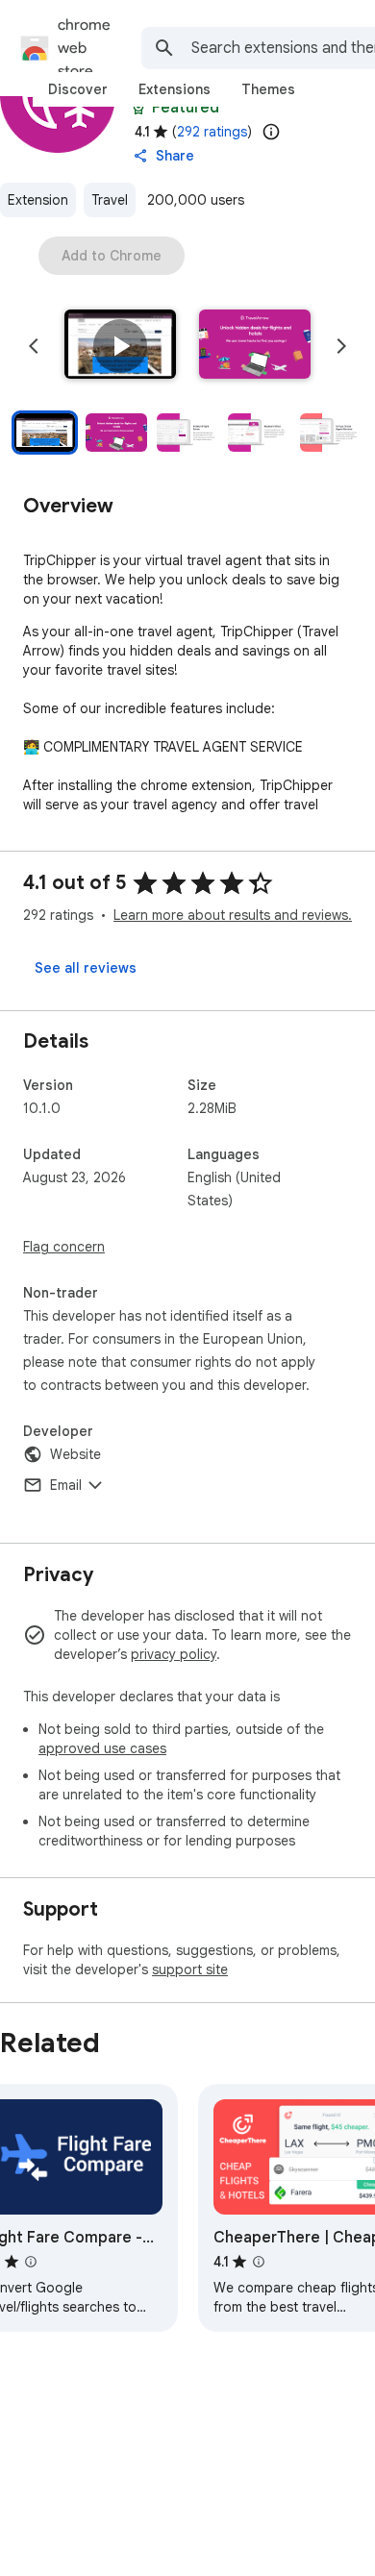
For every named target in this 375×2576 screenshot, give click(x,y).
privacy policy (174, 1654)
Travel (110, 200)
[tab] (78, 89)
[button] (120, 346)
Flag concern (64, 1247)
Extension (38, 200)
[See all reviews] (86, 968)
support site (190, 1969)
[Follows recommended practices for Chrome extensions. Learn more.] (138, 108)
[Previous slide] (34, 346)
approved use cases (102, 1748)
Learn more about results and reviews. (233, 915)
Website (75, 1454)
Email (66, 1485)
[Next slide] (341, 346)
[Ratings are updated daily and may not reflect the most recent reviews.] (271, 132)
